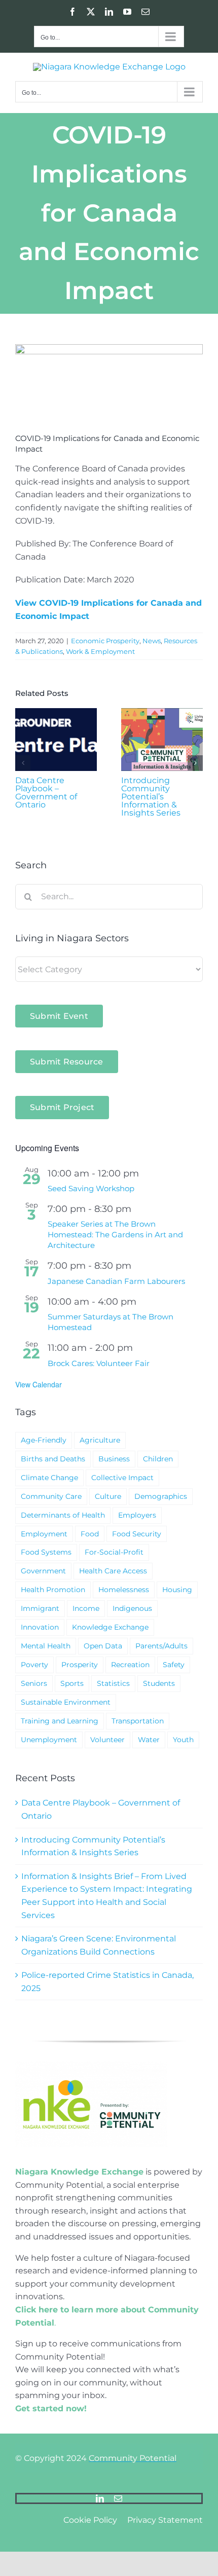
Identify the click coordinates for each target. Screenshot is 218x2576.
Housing (177, 1590)
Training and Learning (60, 1721)
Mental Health (46, 1646)
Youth (183, 1740)
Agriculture (100, 1440)
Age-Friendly (44, 1440)
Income (86, 1608)
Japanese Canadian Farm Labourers (116, 1281)
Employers (137, 1515)
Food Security (137, 1534)
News (152, 641)
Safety (174, 1665)
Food (90, 1534)
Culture (108, 1496)
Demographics (161, 1496)
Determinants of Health (63, 1515)
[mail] (118, 2498)
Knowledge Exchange (110, 1627)
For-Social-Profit (114, 1552)
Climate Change (49, 1478)
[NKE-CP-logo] (91, 2065)
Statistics (113, 1683)
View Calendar (39, 1384)
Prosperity (80, 1665)
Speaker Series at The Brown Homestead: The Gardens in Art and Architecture (115, 1235)
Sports (72, 1683)
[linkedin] (100, 2498)
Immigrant (40, 1608)
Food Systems (46, 1552)
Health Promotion (53, 1590)
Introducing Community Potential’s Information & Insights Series (151, 797)
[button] (23, 763)
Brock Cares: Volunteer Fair (99, 1363)
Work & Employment (100, 651)
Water (149, 1740)
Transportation (138, 1721)
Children (158, 1459)
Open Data (103, 1646)
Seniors (34, 1683)
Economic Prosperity (105, 641)
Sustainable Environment (66, 1702)
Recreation (130, 1665)
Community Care (51, 1496)
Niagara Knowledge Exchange (79, 2172)
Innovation (40, 1627)
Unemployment (49, 1740)
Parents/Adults (161, 1646)
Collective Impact (122, 1478)
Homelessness (124, 1590)
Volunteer (107, 1740)
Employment (44, 1534)
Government (43, 1571)
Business (114, 1459)
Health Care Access (113, 1571)
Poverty (34, 1665)
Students (159, 1683)
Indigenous (132, 1608)
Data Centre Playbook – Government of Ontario (46, 793)
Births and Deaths (53, 1459)
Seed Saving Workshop (91, 1188)
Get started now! (51, 2408)
